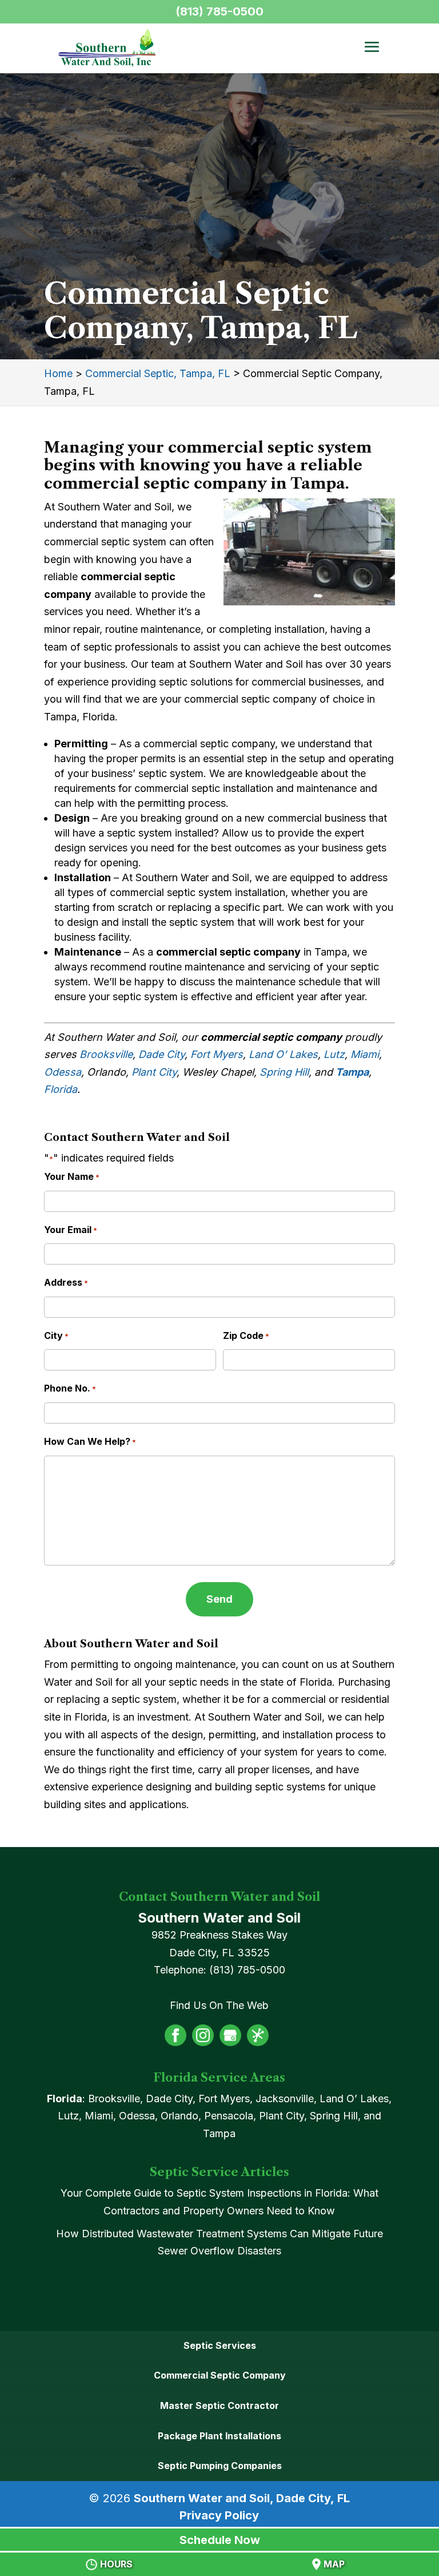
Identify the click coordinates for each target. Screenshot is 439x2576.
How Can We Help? (90, 1441)
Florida (61, 1089)
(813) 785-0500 (219, 11)
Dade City (161, 1054)
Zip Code (246, 1335)
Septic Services (220, 2345)
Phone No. (70, 1388)
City (56, 1335)
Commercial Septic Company (220, 2375)
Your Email (71, 1230)
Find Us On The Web (219, 2005)
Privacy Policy (219, 2515)
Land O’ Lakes (283, 1054)
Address (66, 1282)
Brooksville (106, 1054)
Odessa (63, 1072)
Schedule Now (220, 2540)
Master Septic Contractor (219, 2405)
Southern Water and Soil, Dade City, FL (242, 2498)
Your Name (72, 1176)
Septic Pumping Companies (220, 2466)
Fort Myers (217, 1054)
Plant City (154, 1072)
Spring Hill (284, 1072)
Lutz (334, 1054)
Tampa (352, 1072)
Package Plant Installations (219, 2436)
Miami (365, 1054)
